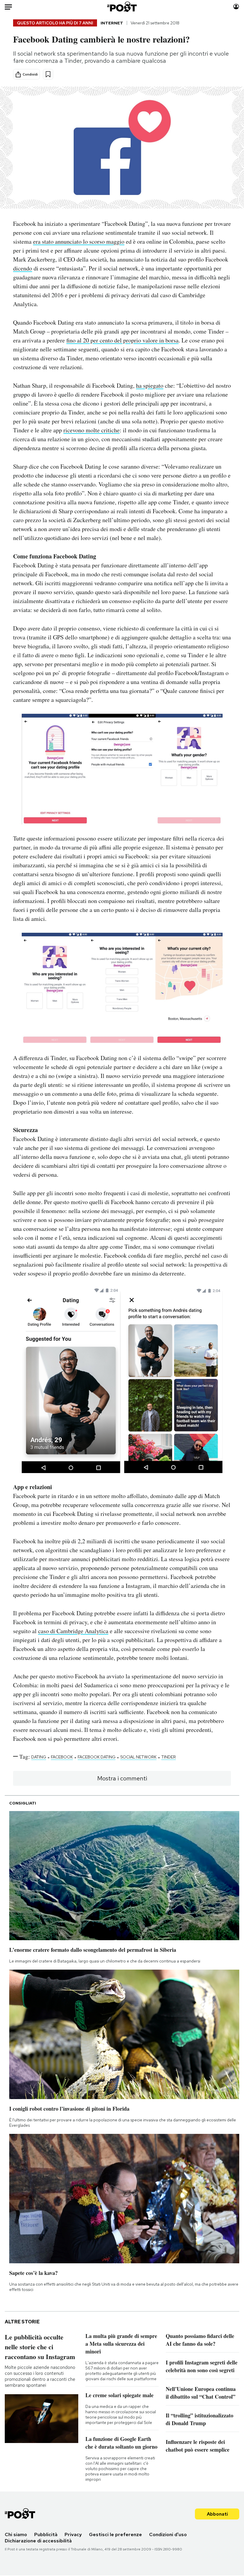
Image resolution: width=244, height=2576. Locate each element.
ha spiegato (150, 385)
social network (138, 1757)
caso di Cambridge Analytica (73, 1631)
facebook (62, 1757)
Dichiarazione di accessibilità (38, 2541)
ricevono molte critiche (91, 430)
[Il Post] (122, 7)
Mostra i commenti (122, 1778)
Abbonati (217, 2514)
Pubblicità (46, 2534)
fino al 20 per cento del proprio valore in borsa (122, 340)
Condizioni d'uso (168, 2534)
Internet (112, 23)
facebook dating (97, 1757)
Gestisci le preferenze (115, 2534)
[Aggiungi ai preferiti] (48, 74)
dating (39, 1757)
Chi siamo (16, 2534)
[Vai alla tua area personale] (236, 7)
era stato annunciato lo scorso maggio (79, 241)
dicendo (23, 268)
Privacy (73, 2534)
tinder (169, 1757)
